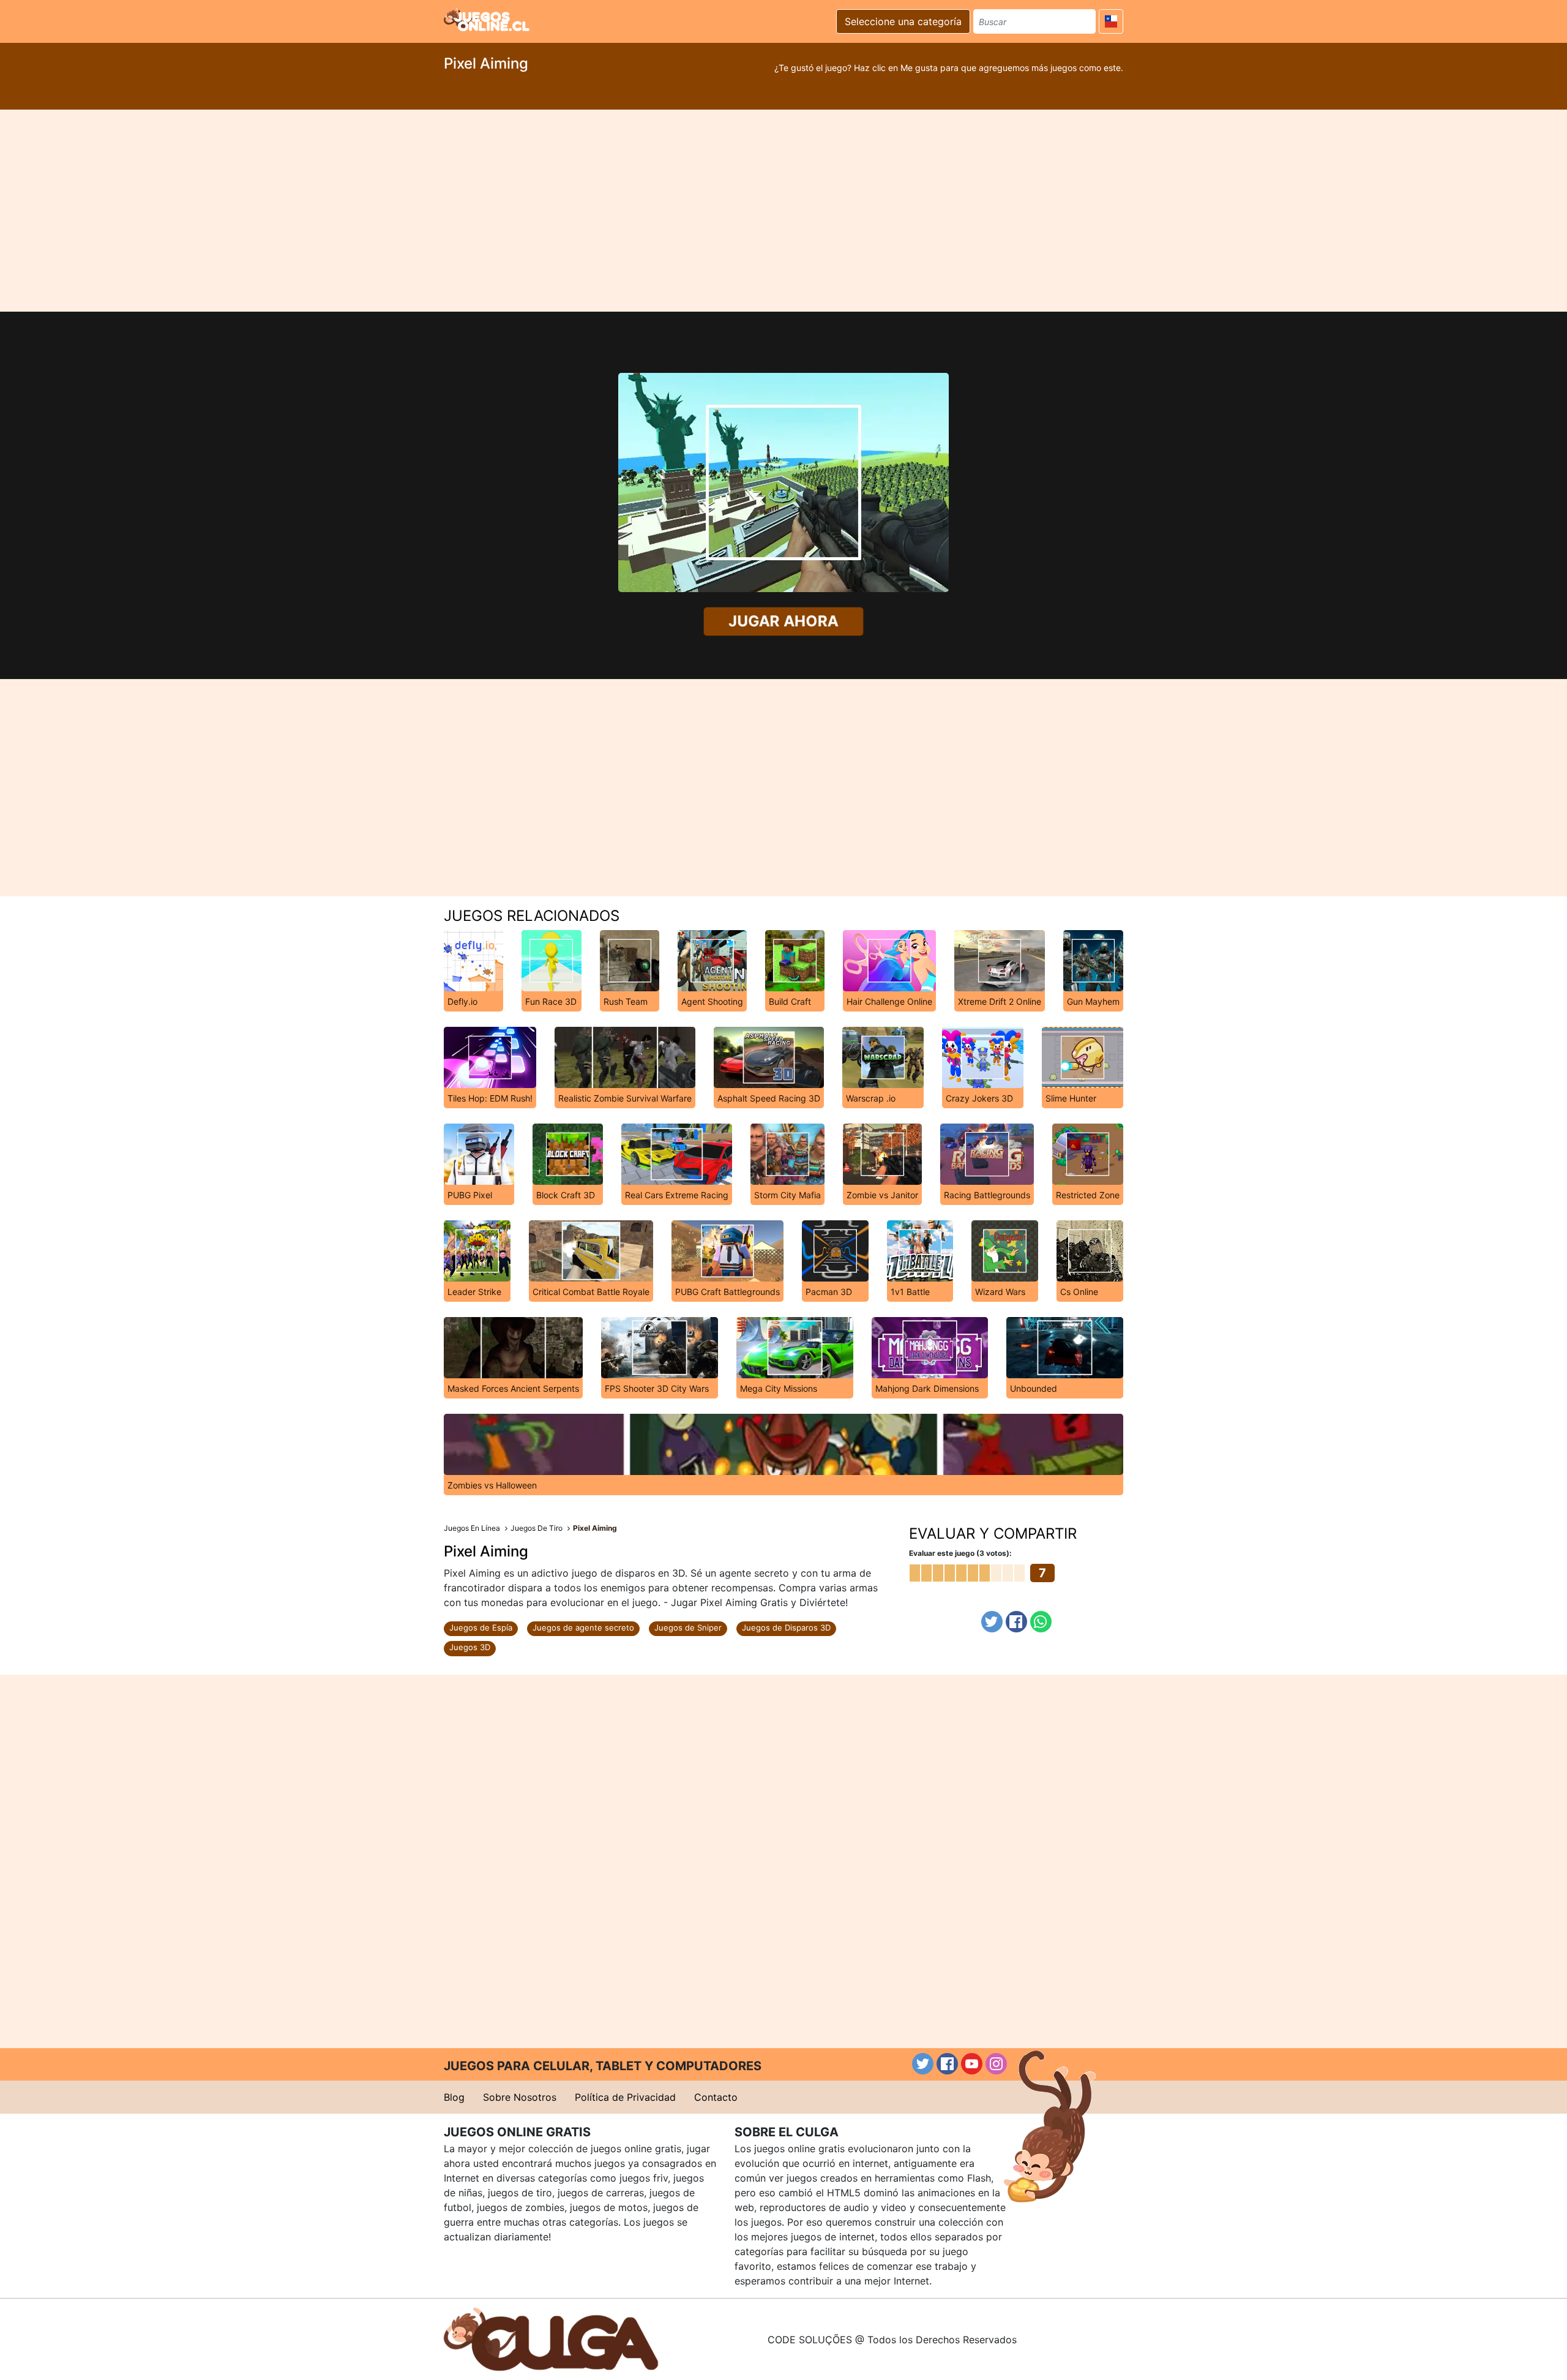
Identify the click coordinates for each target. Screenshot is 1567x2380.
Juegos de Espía (481, 1627)
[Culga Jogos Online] (551, 2338)
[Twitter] (992, 1622)
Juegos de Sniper (688, 1627)
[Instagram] (996, 2064)
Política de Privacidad (625, 2097)
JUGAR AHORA (784, 621)
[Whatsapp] (1041, 1622)
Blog (454, 2097)
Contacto (716, 2097)
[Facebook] (1016, 1622)
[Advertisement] (783, 211)
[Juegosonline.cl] (487, 20)
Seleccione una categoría (903, 21)
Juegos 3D (470, 1647)
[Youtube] (972, 2064)
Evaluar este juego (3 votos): (960, 1553)
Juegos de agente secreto (583, 1627)
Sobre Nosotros (520, 2097)
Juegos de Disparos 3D (786, 1627)
